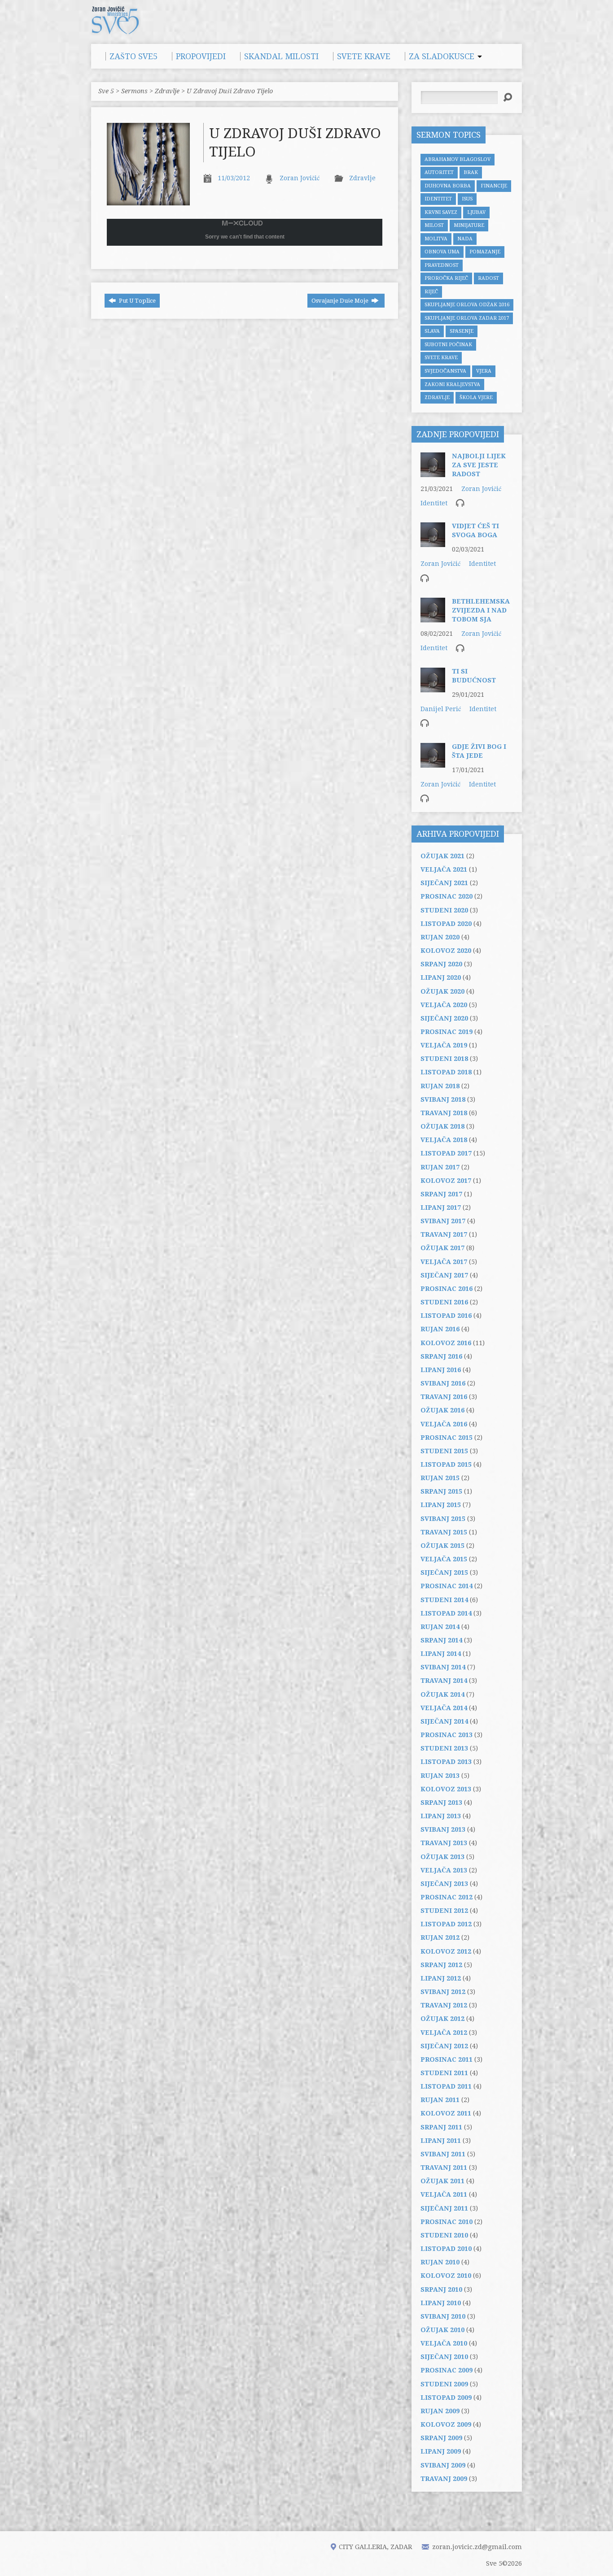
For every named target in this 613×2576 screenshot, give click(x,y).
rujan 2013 (440, 1776)
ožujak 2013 (442, 1857)
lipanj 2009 (441, 2451)
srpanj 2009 (441, 2438)
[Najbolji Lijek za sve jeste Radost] (433, 473)
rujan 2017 (440, 1167)
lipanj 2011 (441, 2141)
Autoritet (439, 172)
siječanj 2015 (444, 1573)
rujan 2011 (440, 2100)
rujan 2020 (440, 937)
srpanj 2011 (441, 2127)
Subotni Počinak (448, 345)
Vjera (484, 371)
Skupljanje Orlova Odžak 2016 (467, 305)
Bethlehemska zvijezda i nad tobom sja (481, 610)
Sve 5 (106, 91)
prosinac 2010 (447, 2222)
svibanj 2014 (443, 1667)
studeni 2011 (444, 2073)
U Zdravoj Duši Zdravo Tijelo (230, 91)
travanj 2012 (444, 2005)
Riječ (431, 292)
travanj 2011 (444, 2168)
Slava (432, 331)
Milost (434, 225)
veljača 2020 (444, 1005)
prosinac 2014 (447, 1586)
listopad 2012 (446, 1924)
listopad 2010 (446, 2249)
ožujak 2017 (442, 1248)
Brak (471, 172)
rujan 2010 (440, 2262)
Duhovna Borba (448, 186)
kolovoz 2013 (446, 1789)
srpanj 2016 (441, 1356)
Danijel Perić (441, 709)
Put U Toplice (137, 301)
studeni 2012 (444, 1911)
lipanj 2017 (441, 1208)
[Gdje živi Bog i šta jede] (433, 763)
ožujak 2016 (442, 1410)
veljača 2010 (444, 2343)
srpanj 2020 (441, 964)
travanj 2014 (444, 1681)
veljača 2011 (444, 2194)
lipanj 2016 (441, 1370)
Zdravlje (167, 91)
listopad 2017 (446, 1153)
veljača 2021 (444, 869)
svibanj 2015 (443, 1519)
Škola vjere (476, 397)
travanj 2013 (444, 1843)
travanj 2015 (444, 1532)
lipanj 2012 (441, 1978)
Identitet (438, 199)
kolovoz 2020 (446, 951)
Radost (488, 278)
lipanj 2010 (441, 2303)
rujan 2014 (440, 1627)
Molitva (436, 239)
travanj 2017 (444, 1234)
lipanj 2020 (441, 977)
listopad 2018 (446, 1072)
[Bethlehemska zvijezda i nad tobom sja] (433, 618)
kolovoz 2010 (446, 2276)
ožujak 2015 (442, 1546)
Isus (467, 199)
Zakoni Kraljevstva (452, 384)
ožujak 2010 (442, 2330)
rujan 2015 (440, 1478)
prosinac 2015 (447, 1438)
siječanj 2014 (444, 1721)
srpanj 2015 (441, 1491)
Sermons (134, 91)
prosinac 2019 (447, 1032)
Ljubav (476, 212)
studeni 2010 (444, 2235)
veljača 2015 (444, 1559)
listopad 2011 (446, 2086)
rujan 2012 (440, 1937)
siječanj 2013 (444, 1884)
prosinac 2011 (447, 2059)
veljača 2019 (444, 1045)
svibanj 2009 (443, 2465)
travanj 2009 (444, 2479)
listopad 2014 (446, 1613)
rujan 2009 (440, 2411)
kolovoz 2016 (446, 1343)
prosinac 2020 (447, 896)
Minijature (469, 225)
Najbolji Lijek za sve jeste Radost (479, 465)
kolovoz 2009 (446, 2424)
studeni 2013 (444, 1748)
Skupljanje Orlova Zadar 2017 (467, 318)
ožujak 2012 (442, 2019)
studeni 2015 (444, 1451)
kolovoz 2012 (446, 1951)
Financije (494, 186)
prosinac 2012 (447, 1897)
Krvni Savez (441, 212)
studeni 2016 (444, 1302)
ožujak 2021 (442, 856)
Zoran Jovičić (300, 178)
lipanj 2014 (441, 1654)
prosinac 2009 (447, 2370)
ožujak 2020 (442, 991)
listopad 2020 (446, 924)
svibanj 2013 (443, 1829)
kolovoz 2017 (446, 1181)
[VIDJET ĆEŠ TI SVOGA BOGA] (433, 543)
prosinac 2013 (447, 1735)
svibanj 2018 (443, 1099)
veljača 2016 (444, 1424)
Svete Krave (441, 358)
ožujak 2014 (442, 1694)
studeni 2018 (444, 1059)
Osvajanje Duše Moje (341, 301)
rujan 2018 (440, 1086)
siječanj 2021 (444, 883)
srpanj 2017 (441, 1194)
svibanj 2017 (443, 1221)
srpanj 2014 (441, 1640)
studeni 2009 (444, 2384)
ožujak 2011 (442, 2181)
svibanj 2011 (443, 2154)
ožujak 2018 (442, 1126)
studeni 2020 (444, 910)
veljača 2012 (444, 2033)
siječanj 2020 (444, 1018)
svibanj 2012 (443, 1992)
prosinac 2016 (447, 1289)
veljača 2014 (444, 1708)
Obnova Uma (442, 252)
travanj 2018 (444, 1113)
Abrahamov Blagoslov (458, 159)
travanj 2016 (444, 1397)
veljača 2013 (444, 1870)
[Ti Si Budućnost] (433, 688)
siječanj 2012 (444, 2046)
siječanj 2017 (444, 1275)
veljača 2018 (444, 1140)
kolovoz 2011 (446, 2113)
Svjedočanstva (445, 371)
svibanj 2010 (443, 2316)
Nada (465, 239)
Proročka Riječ (446, 278)
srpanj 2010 (441, 2289)
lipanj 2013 (441, 1816)
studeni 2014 (444, 1600)
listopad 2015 (446, 1464)
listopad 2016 (446, 1316)
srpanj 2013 (441, 1803)
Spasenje (462, 331)
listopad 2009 (446, 2398)
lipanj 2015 (441, 1505)
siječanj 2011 (444, 2208)
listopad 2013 (446, 1762)
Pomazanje (485, 252)
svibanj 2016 (443, 1383)
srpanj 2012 (441, 1965)
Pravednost (442, 265)
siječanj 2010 (444, 2357)
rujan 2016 (440, 1329)
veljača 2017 (444, 1262)
